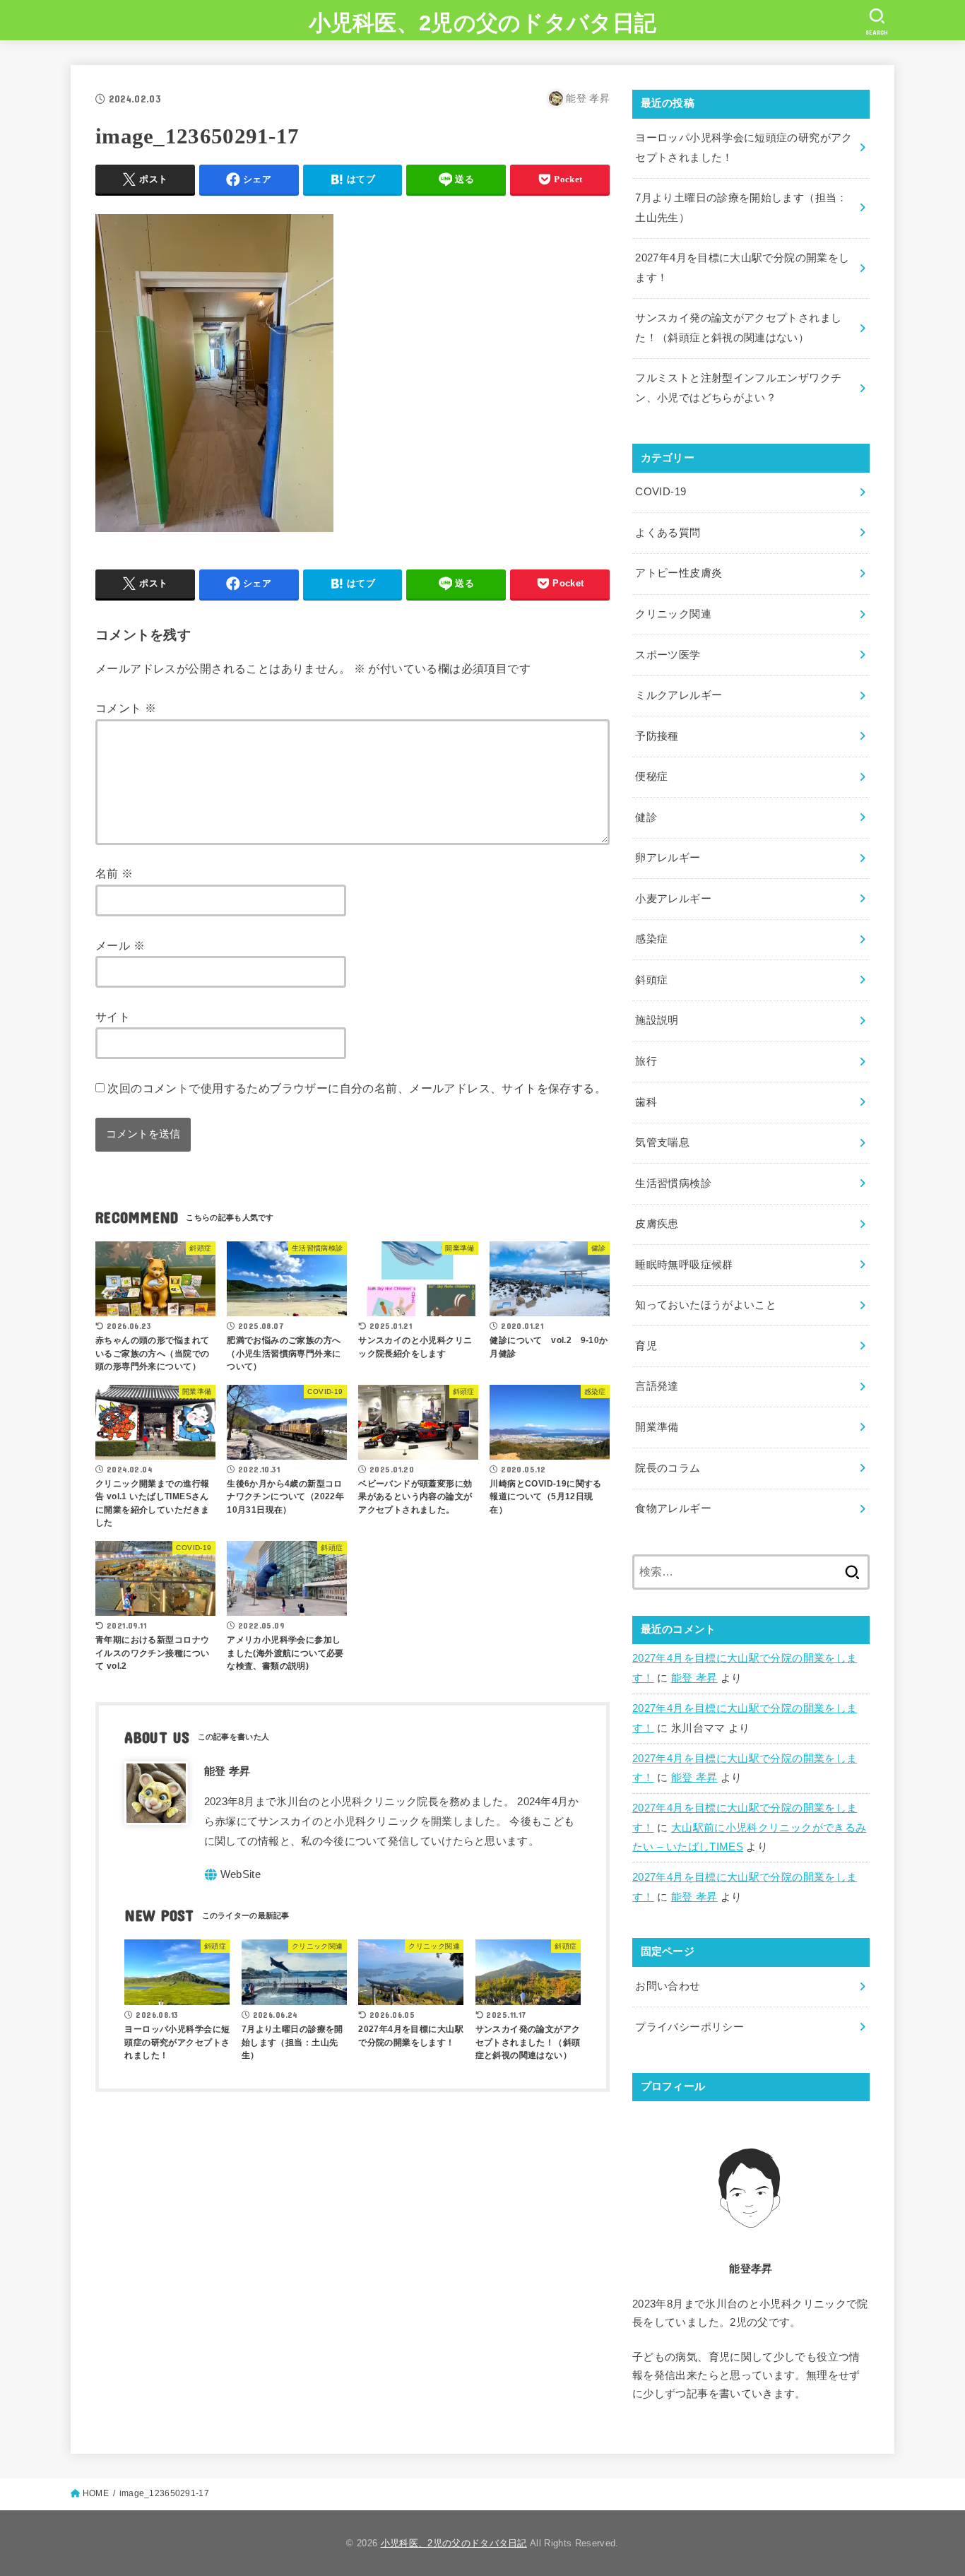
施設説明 (657, 1020)
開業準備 (657, 1427)
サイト (113, 1017)
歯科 (646, 1102)
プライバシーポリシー (689, 2027)
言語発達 (657, 1386)
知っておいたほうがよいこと (706, 1305)
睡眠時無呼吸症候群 (684, 1265)
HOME (96, 2493)
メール (120, 945)
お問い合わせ (668, 1986)
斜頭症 (651, 980)
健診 (646, 817)
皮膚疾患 (657, 1224)
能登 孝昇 (694, 1678)
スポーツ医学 (668, 655)
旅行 (646, 1061)
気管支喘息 (662, 1142)
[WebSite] (233, 1875)
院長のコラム (668, 1468)
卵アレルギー (668, 858)
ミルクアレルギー (679, 695)
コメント (126, 708)
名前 (114, 873)
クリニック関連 (673, 614)
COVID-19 (661, 492)
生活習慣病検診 (673, 1183)
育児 (646, 1346)
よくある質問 (668, 533)
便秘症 (651, 776)
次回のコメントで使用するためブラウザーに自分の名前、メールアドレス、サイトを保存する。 (357, 1088)
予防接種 (657, 736)
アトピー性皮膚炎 (679, 573)
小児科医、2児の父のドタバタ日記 (483, 23)
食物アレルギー (673, 1508)
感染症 (651, 939)
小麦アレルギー (673, 899)
